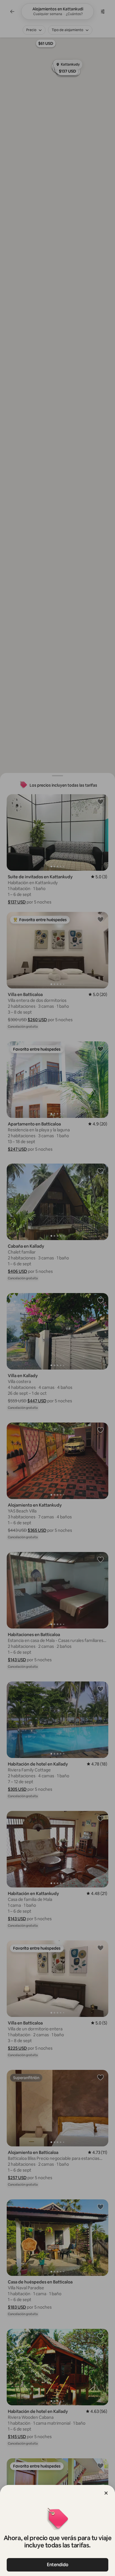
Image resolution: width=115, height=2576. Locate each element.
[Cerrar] (106, 2493)
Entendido (58, 2565)
